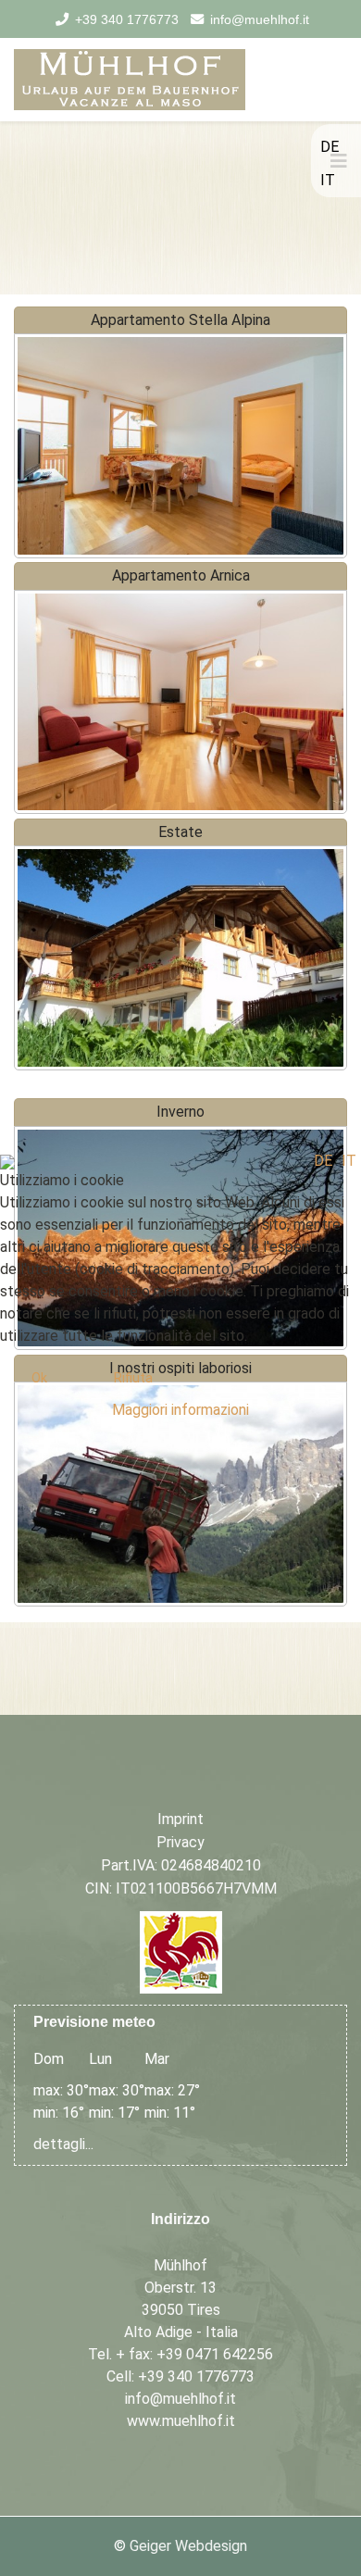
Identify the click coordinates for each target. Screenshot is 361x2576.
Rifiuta (133, 1378)
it (349, 1161)
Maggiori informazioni (180, 1410)
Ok (39, 1378)
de (323, 1161)
